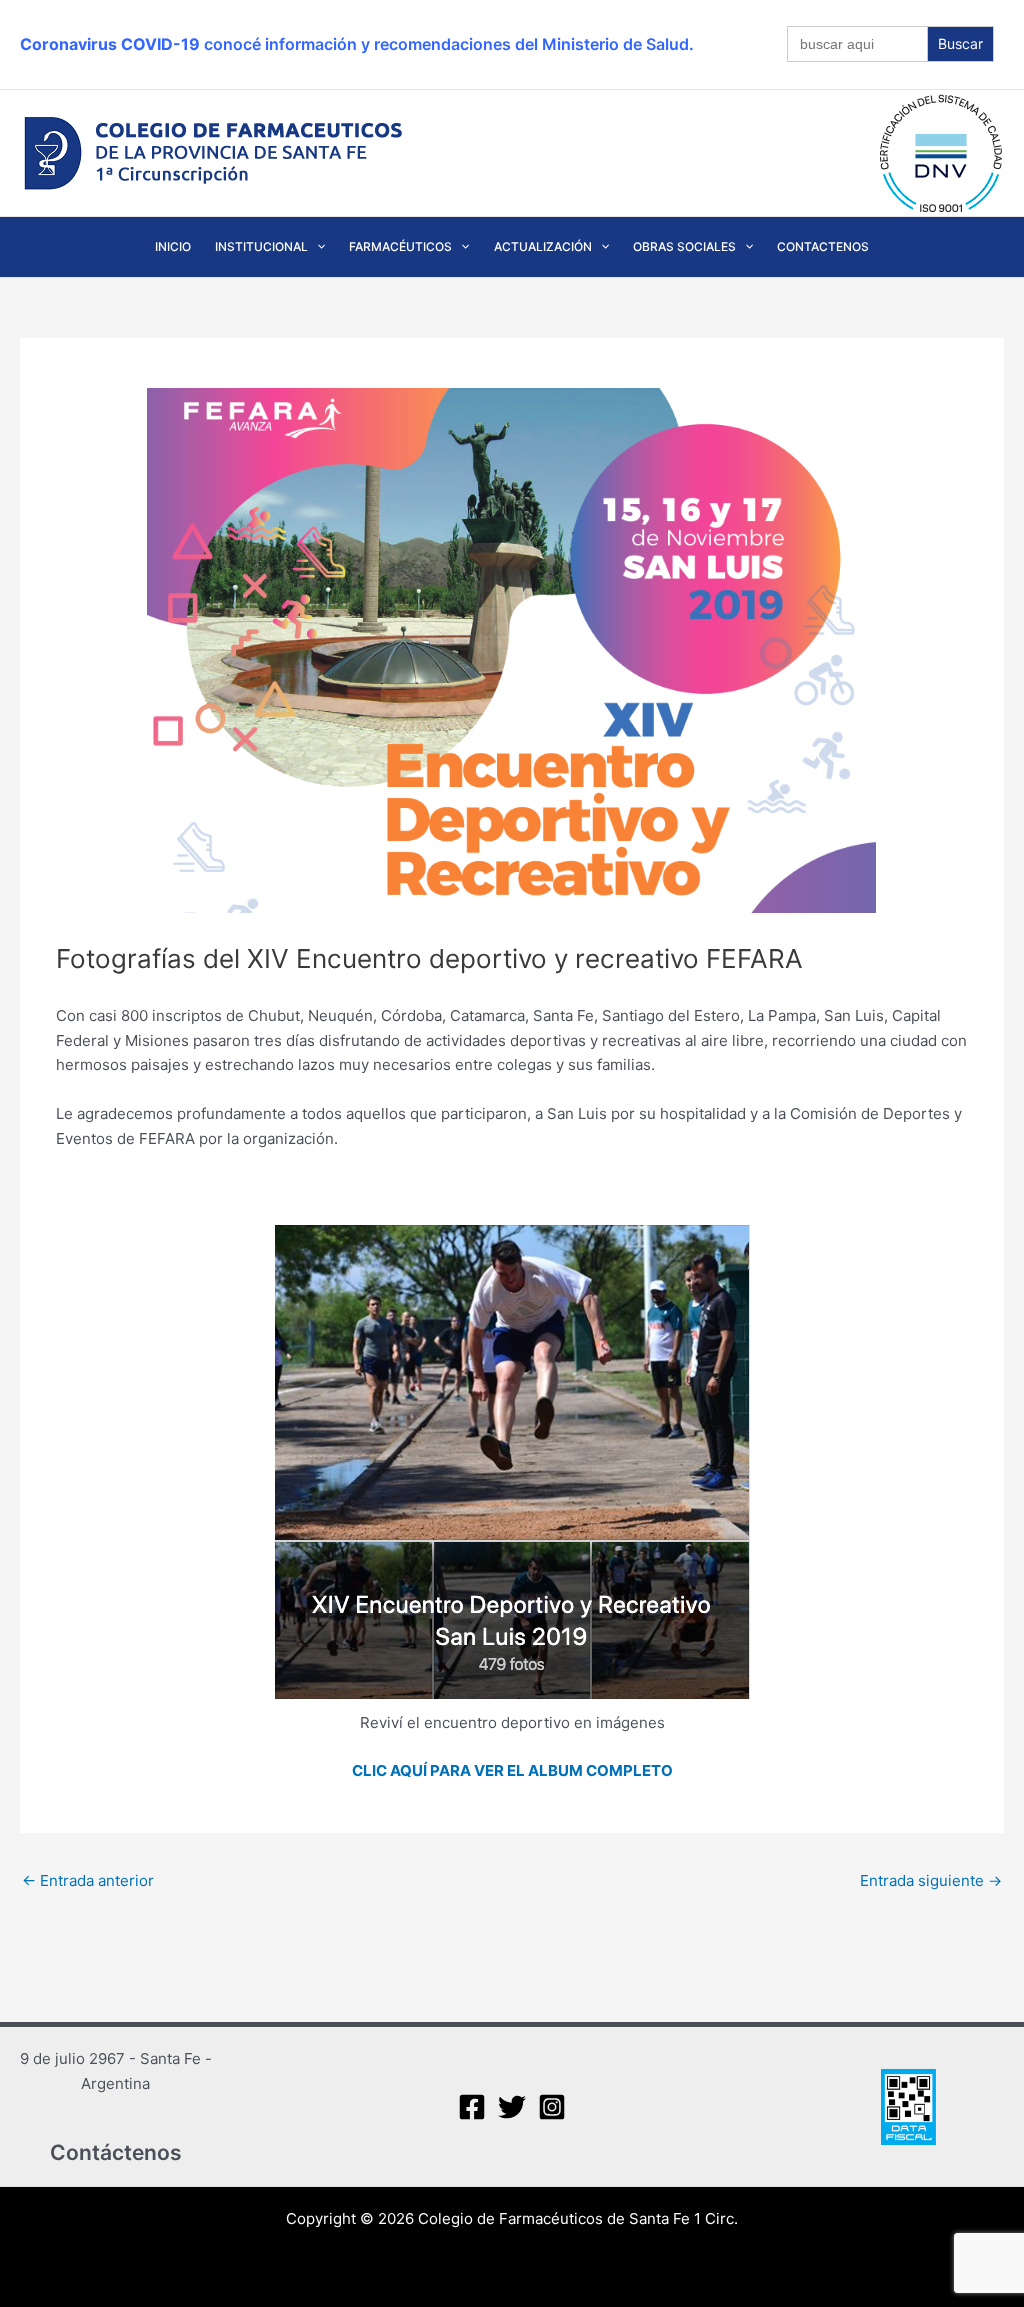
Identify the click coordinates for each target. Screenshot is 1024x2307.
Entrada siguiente (931, 1880)
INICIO (173, 246)
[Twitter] (512, 2107)
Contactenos (823, 246)
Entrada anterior (88, 1880)
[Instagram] (552, 2107)
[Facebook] (472, 2107)
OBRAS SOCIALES (684, 246)
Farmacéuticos (400, 246)
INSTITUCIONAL (261, 246)
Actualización (543, 246)
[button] (316, 247)
